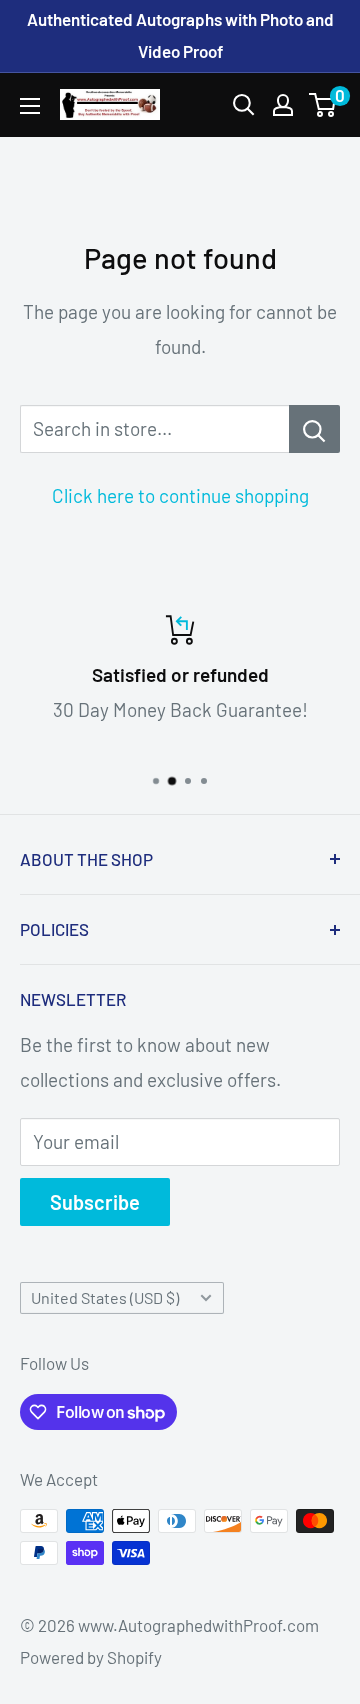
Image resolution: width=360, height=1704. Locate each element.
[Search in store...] (314, 429)
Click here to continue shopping (180, 495)
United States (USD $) (105, 1297)
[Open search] (244, 105)
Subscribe (95, 1202)
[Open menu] (30, 106)
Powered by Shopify (91, 1657)
